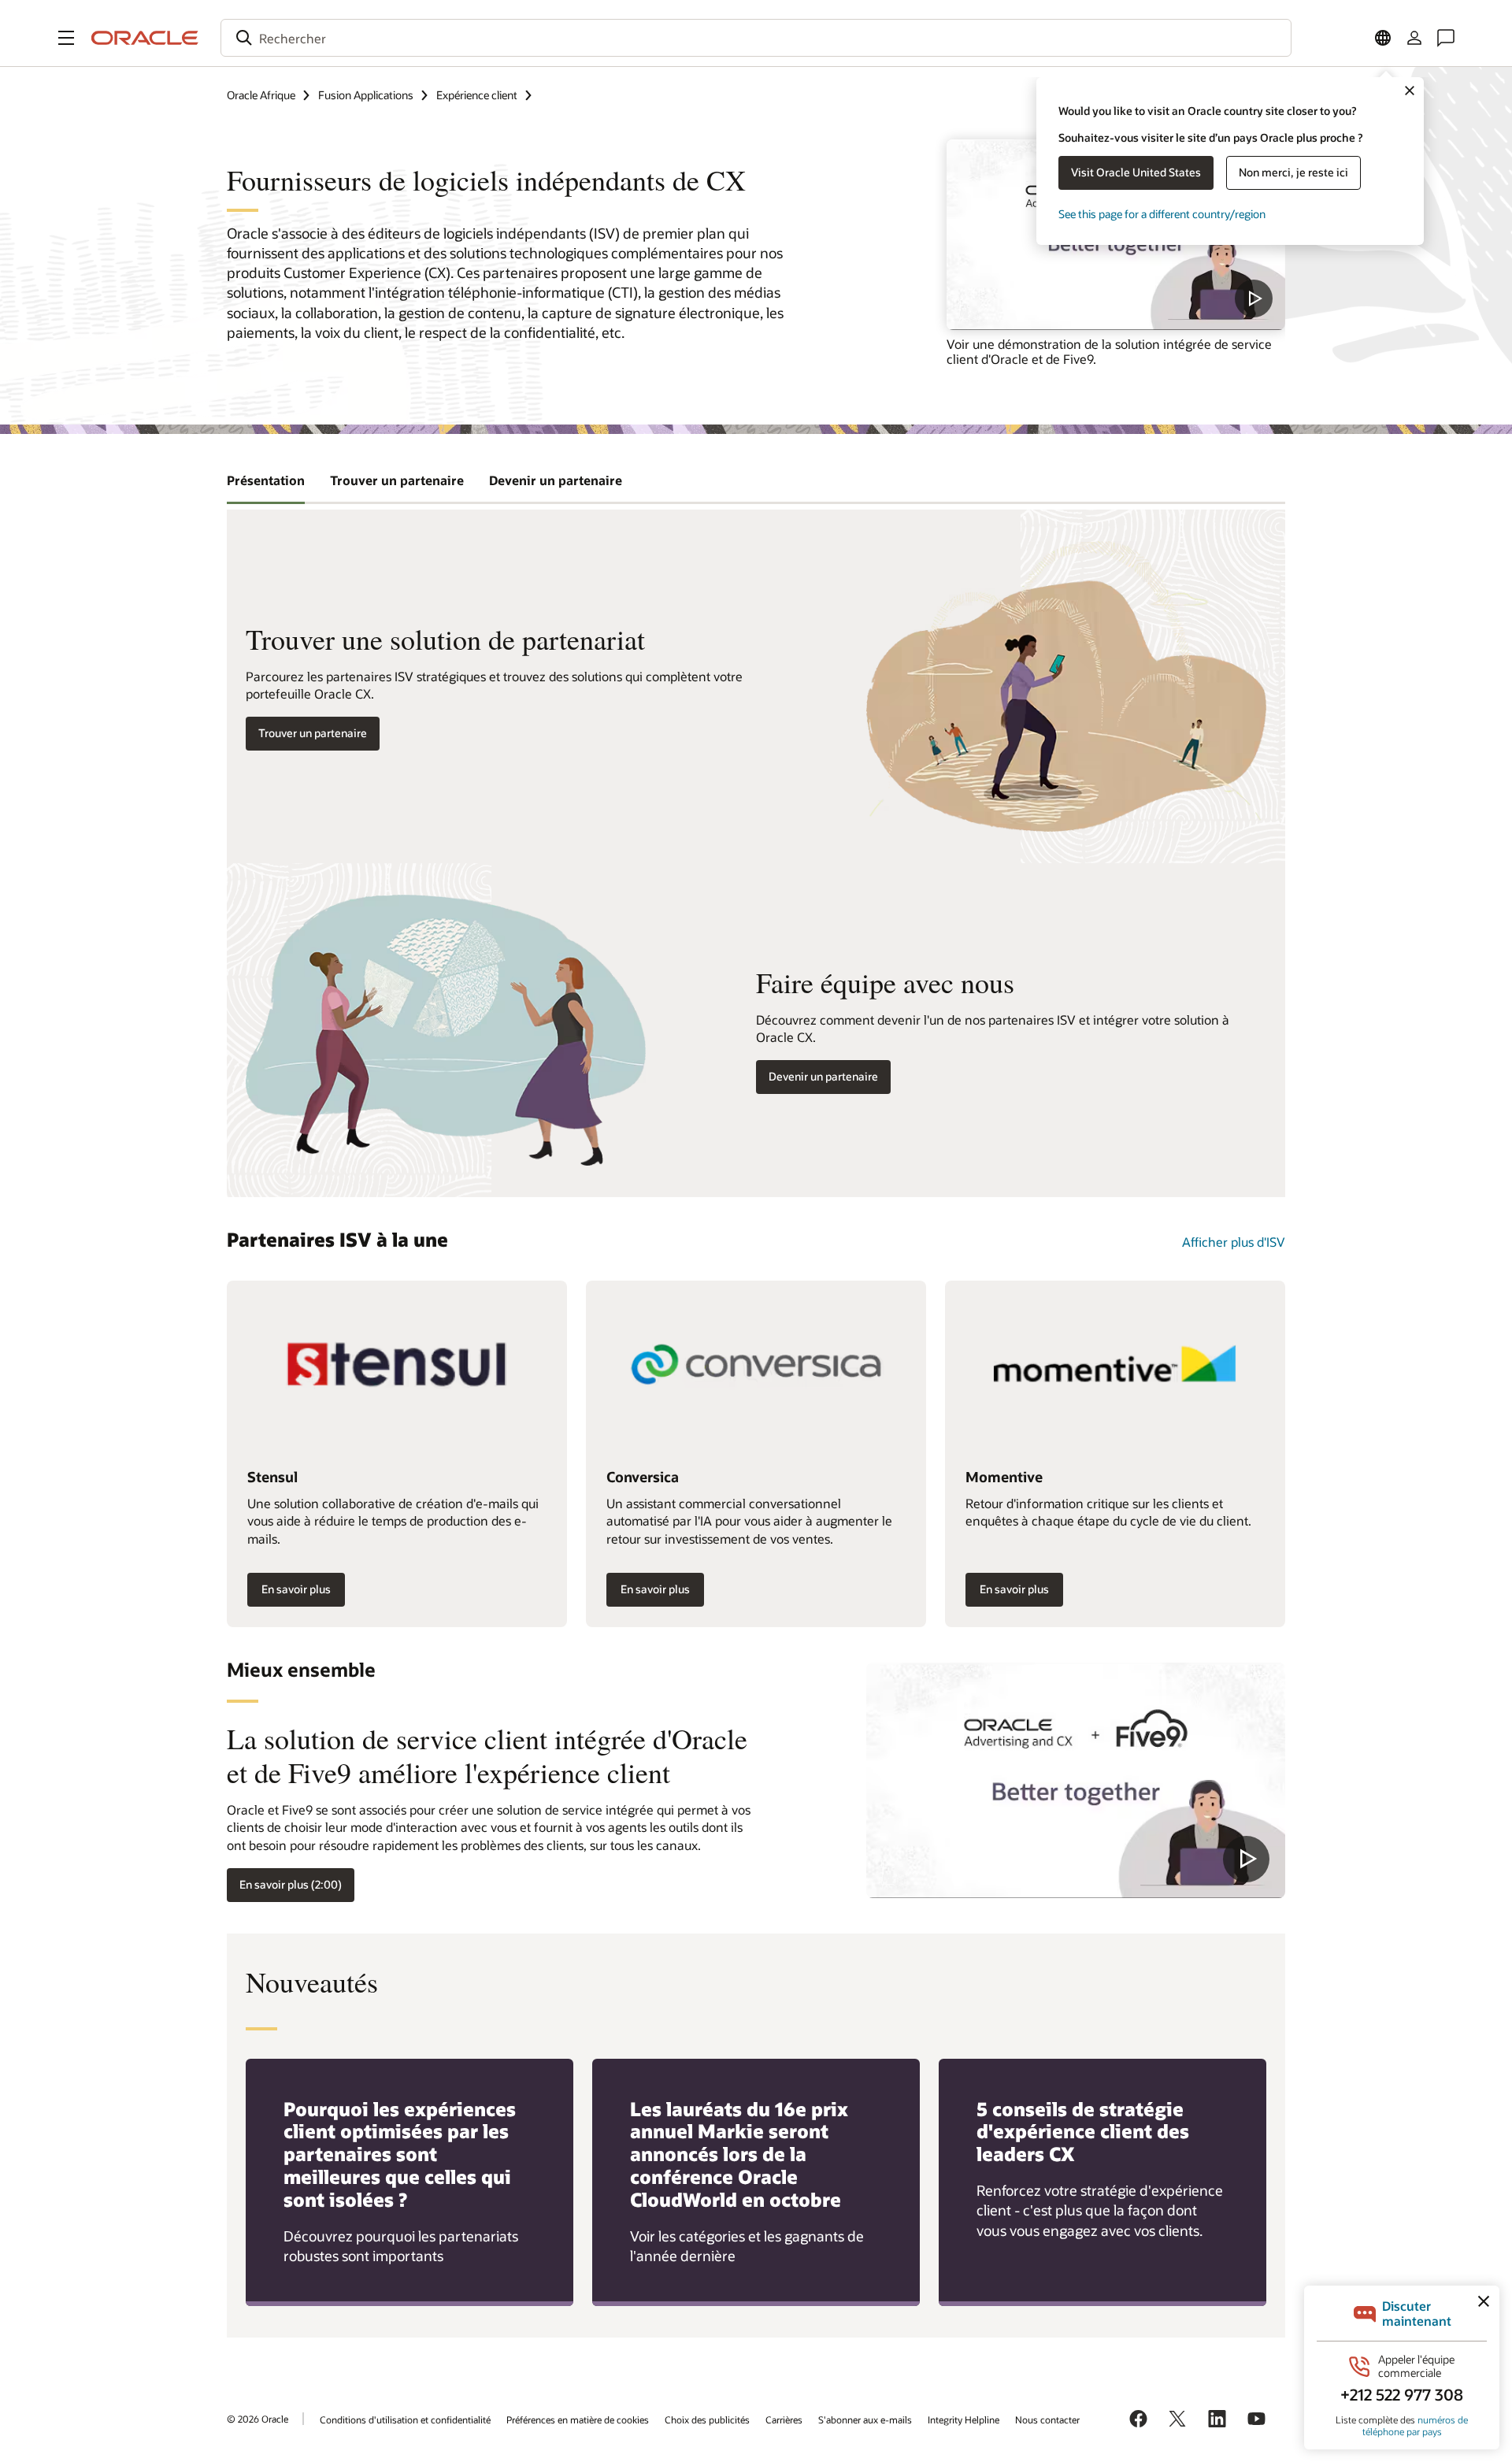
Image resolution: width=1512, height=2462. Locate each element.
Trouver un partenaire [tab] (397, 480)
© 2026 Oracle (258, 2419)
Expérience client (477, 95)
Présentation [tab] (266, 480)
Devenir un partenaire (823, 1076)
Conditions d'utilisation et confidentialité (405, 2419)
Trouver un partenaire (313, 733)
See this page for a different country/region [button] (1162, 214)
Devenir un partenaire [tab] (556, 480)
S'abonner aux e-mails (865, 2419)
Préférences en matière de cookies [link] (578, 2419)
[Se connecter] (1414, 38)
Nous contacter (1047, 2419)
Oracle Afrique (261, 95)
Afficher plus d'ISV (1234, 1242)
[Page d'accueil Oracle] (145, 38)
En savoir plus (296, 1589)
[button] (66, 38)
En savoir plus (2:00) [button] (291, 1884)
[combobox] (756, 38)
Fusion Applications (366, 95)
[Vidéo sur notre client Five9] (1076, 1780)
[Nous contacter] (1446, 38)
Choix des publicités (707, 2419)
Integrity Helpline (964, 2419)
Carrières (784, 2419)
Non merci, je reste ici (1293, 172)
